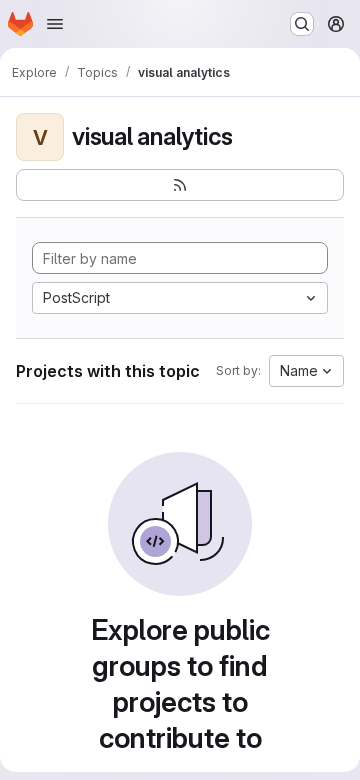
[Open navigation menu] (55, 24)
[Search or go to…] (302, 24)
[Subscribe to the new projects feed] (180, 185)
